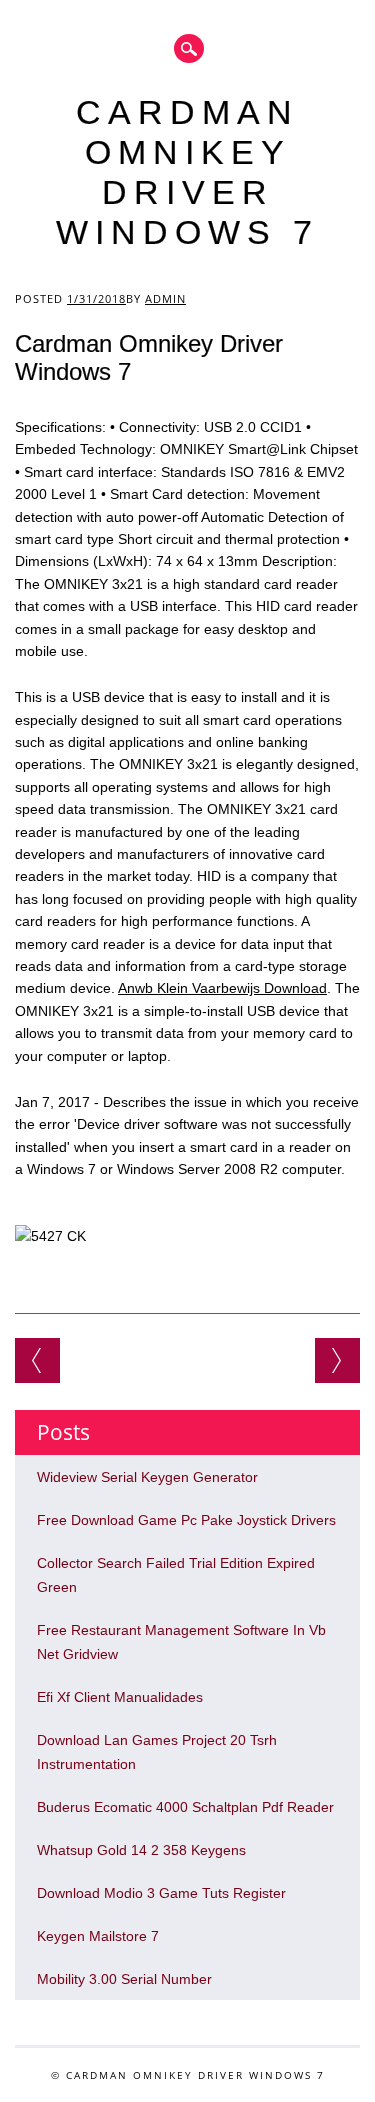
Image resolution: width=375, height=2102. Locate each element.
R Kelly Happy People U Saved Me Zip (37, 1360)
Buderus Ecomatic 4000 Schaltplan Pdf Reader (185, 1807)
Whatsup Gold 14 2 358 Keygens (141, 1850)
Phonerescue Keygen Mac (337, 1360)
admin (165, 298)
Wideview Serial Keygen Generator (147, 1477)
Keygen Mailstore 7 (98, 1936)
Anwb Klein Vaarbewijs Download (222, 988)
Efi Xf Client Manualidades (120, 1697)
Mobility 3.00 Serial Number (124, 1979)
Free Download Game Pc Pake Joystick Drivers (186, 1520)
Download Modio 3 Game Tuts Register (161, 1893)
